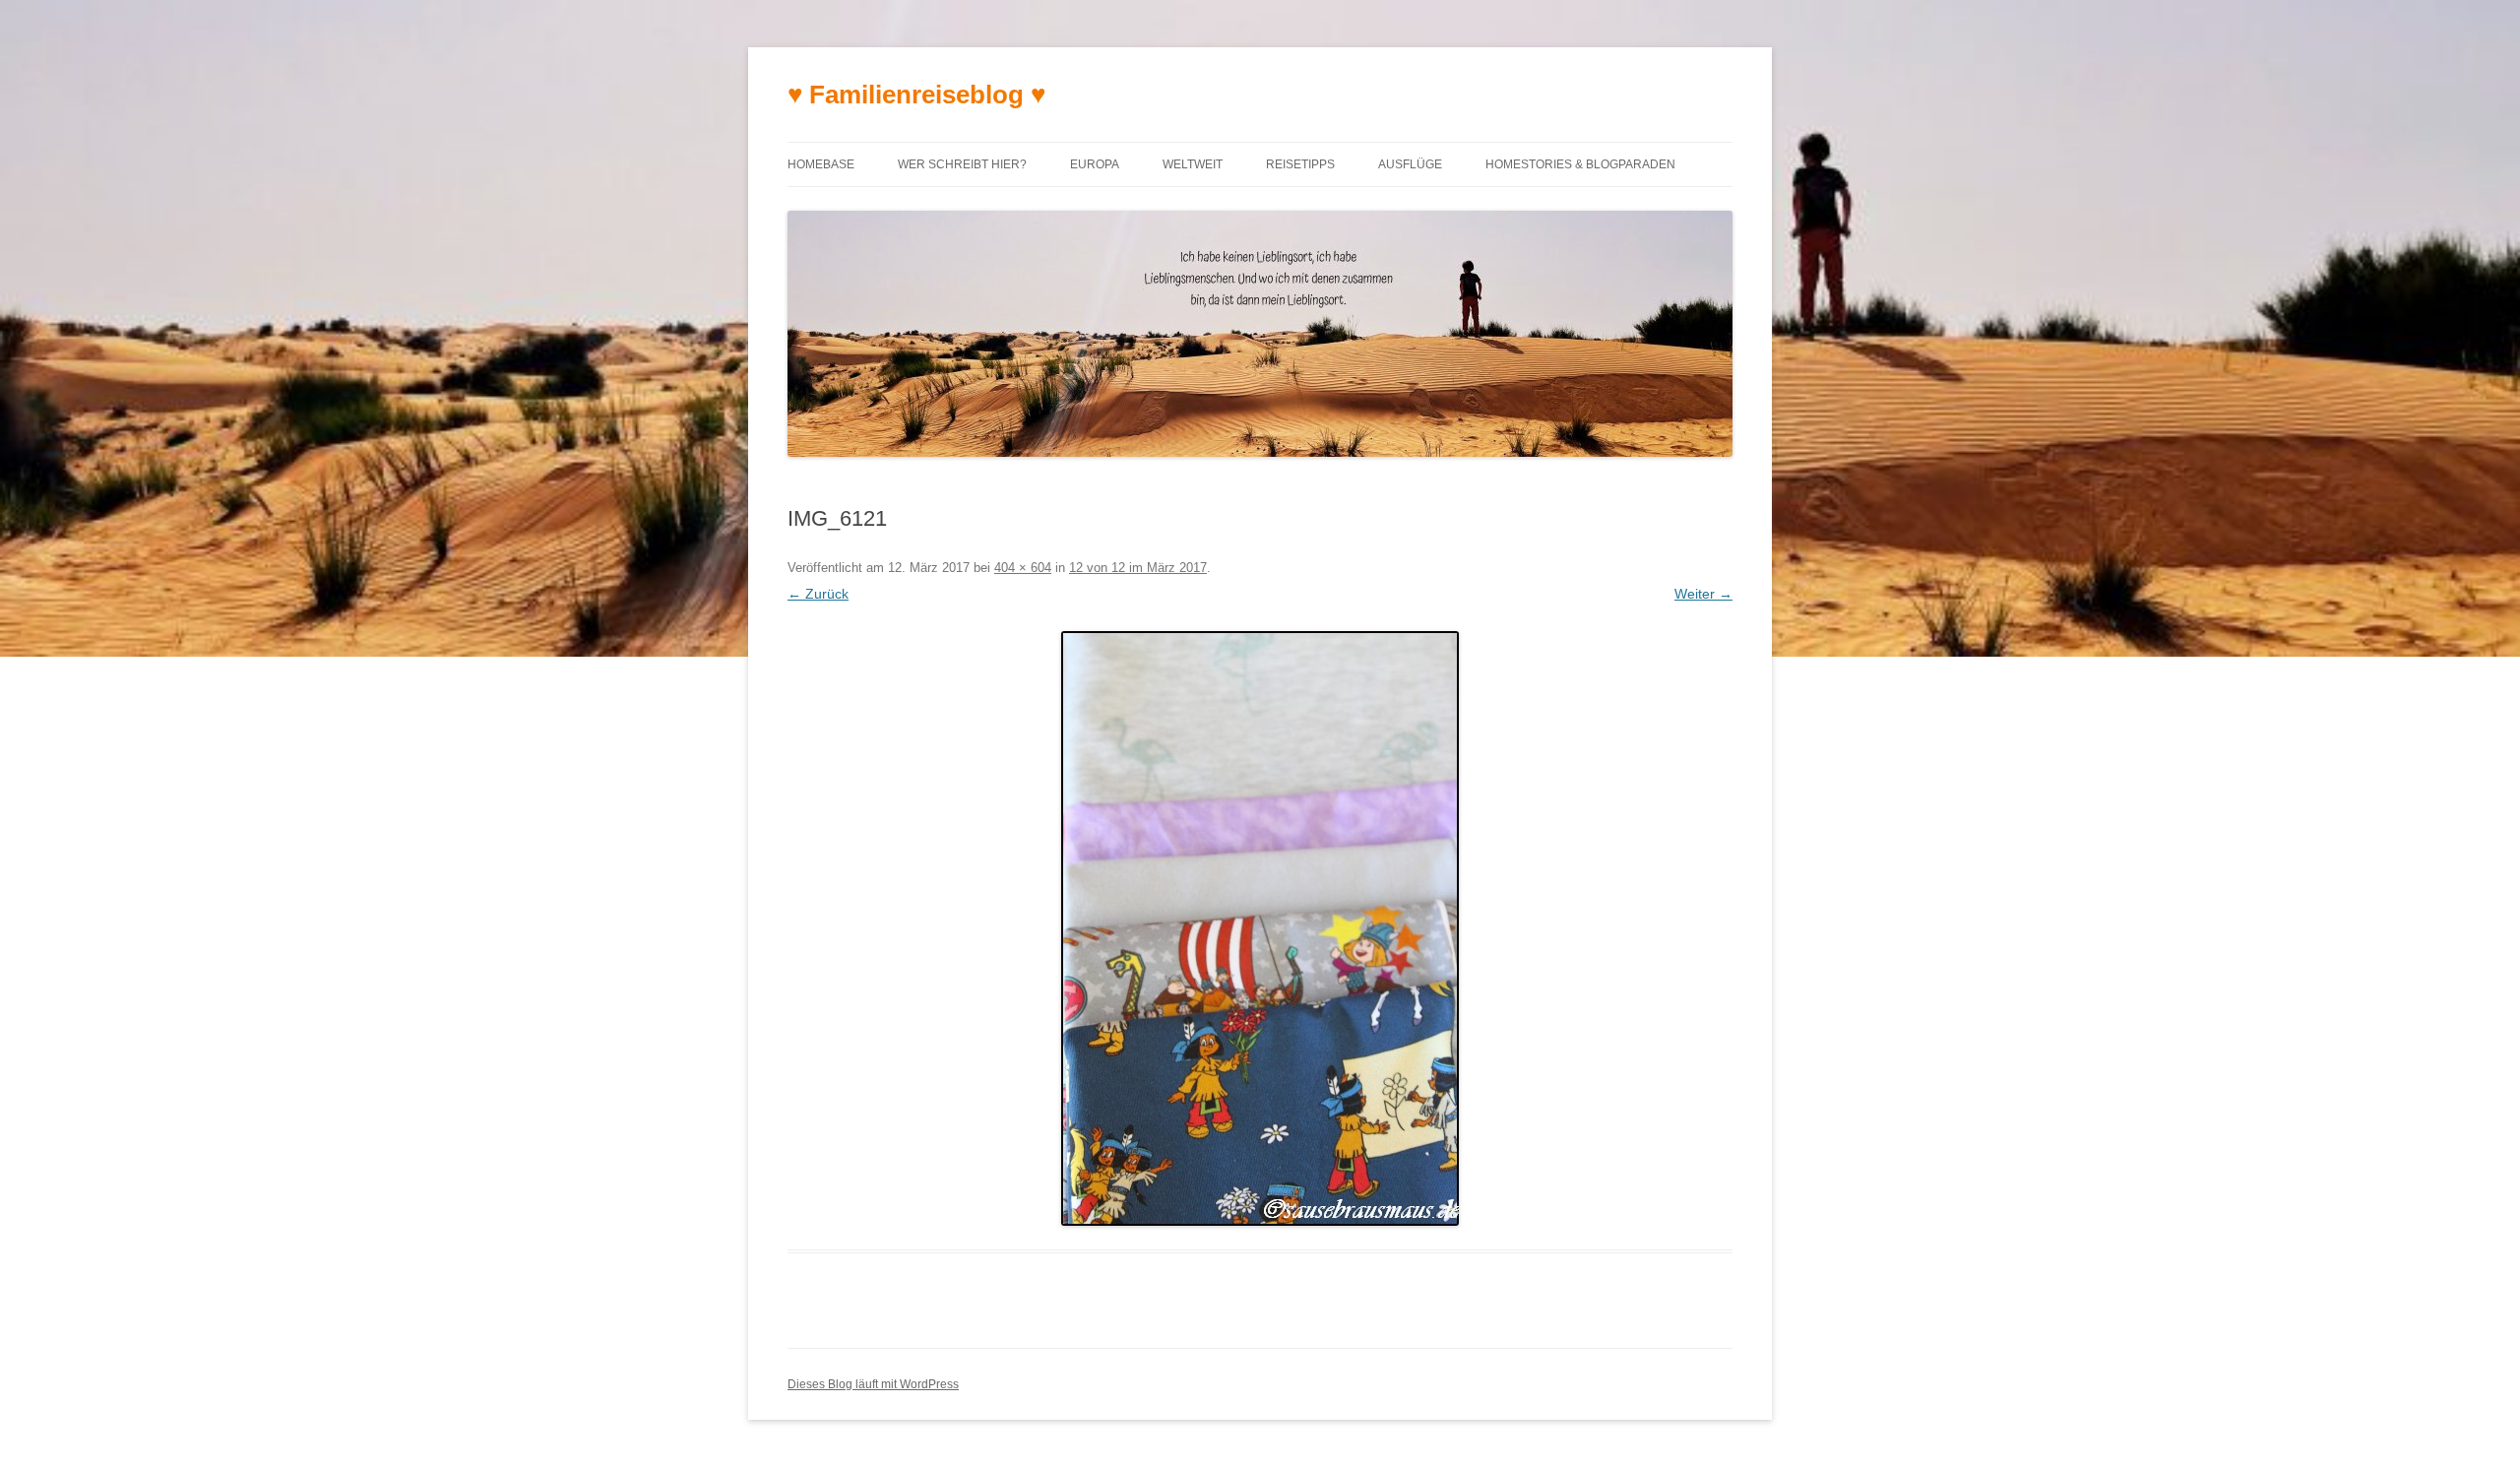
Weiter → (1703, 594)
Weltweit (1193, 164)
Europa (1095, 164)
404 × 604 (1023, 568)
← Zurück (818, 594)
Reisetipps (1300, 164)
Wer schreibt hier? (962, 164)
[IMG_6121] (1260, 928)
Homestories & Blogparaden (1580, 164)
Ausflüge (1410, 164)
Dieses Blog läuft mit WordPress (873, 1384)
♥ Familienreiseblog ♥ (916, 95)
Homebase (821, 164)
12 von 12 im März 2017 (1138, 568)
